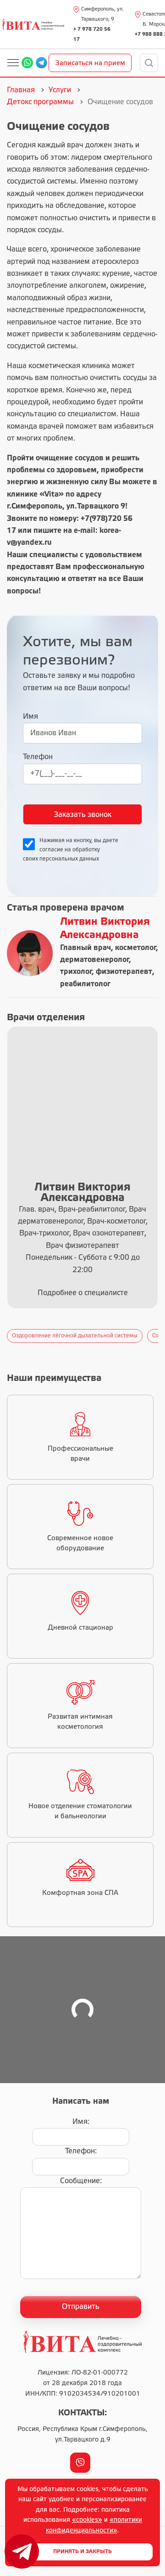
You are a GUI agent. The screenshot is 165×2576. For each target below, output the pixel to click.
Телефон (38, 757)
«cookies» (87, 2520)
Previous (5, 1336)
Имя (30, 717)
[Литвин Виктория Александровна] (30, 953)
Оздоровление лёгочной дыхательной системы (75, 1336)
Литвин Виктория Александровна (105, 929)
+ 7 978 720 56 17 (92, 34)
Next (160, 1336)
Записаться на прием (90, 63)
